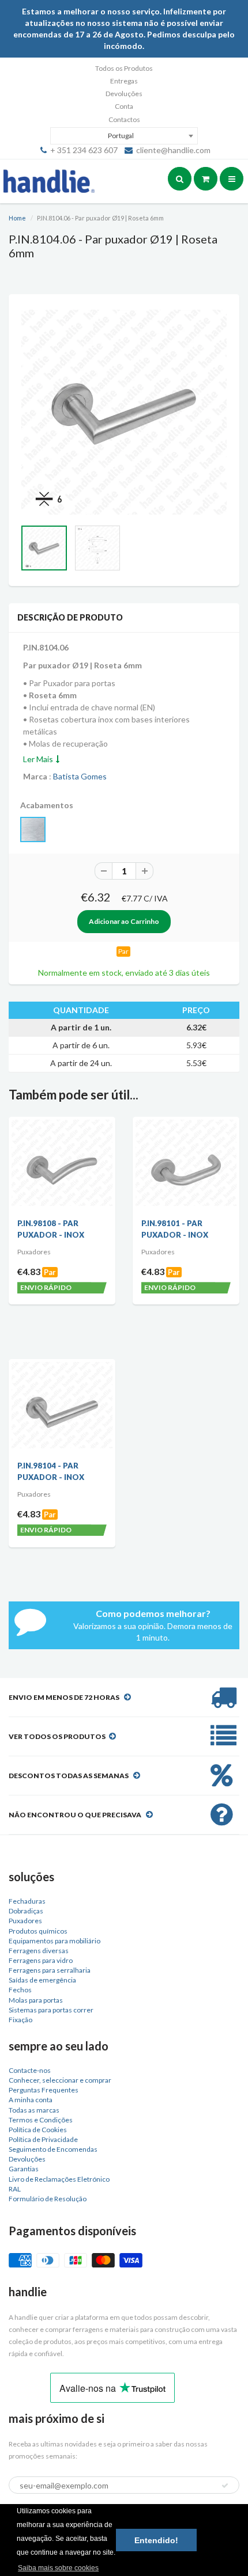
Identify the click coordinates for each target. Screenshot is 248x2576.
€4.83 (29, 1271)
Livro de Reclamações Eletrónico (59, 2179)
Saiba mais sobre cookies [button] (58, 2568)
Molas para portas (36, 2000)
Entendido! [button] (156, 2540)
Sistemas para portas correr (51, 2010)
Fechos (20, 1990)
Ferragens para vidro (41, 1960)
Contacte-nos (30, 2070)
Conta (124, 106)
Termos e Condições (41, 2120)
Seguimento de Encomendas (53, 2149)
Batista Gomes (80, 776)
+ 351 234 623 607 (84, 150)
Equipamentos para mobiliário (55, 1941)
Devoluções (124, 94)
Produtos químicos (38, 1931)
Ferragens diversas (39, 1951)
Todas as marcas (34, 2110)
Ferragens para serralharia (50, 1970)
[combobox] (124, 136)
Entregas (124, 81)
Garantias (24, 2169)
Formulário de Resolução (48, 2199)
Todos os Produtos (124, 68)
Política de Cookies (38, 2130)
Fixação (20, 2020)
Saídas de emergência (42, 1980)
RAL (15, 2189)
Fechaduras (27, 1901)
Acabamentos (47, 805)
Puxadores (25, 1921)
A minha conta (31, 2100)
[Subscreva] (225, 2486)
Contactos (124, 119)
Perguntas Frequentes (44, 2090)
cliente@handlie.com (173, 150)
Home (17, 218)
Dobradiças (26, 1911)
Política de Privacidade (43, 2139)
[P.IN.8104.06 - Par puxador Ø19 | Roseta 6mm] (124, 412)
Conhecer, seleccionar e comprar (60, 2080)
